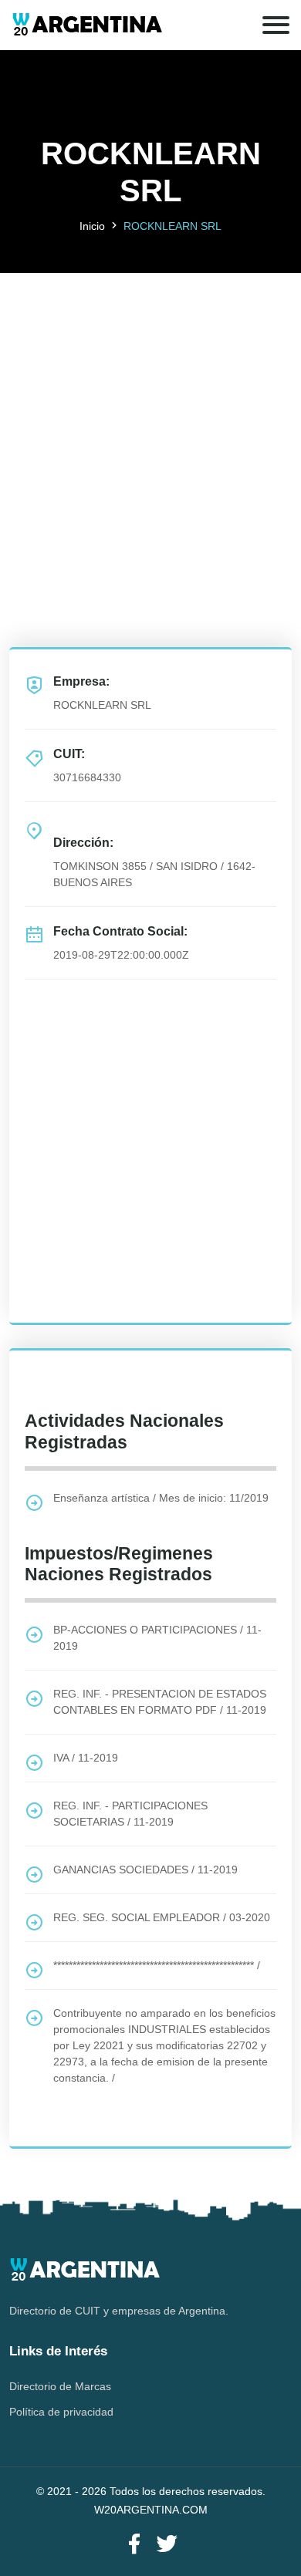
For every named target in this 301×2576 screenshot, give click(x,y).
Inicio (92, 226)
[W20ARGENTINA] (87, 25)
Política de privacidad (61, 2412)
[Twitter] (167, 2545)
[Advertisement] (150, 423)
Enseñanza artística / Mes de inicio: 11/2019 (161, 1498)
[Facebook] (134, 2545)
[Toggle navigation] (276, 25)
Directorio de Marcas (60, 2386)
